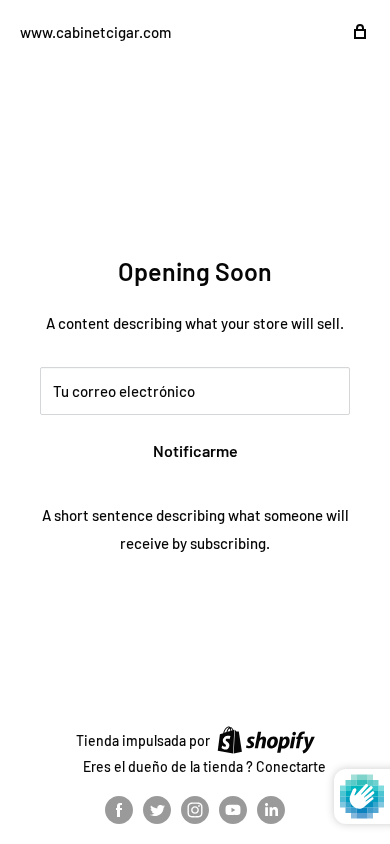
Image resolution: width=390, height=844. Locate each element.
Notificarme (195, 450)
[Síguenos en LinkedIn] (271, 810)
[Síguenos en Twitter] (157, 810)
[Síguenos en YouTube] (233, 810)
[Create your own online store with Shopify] (266, 740)
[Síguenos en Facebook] (119, 810)
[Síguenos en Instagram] (195, 810)
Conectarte (291, 766)
